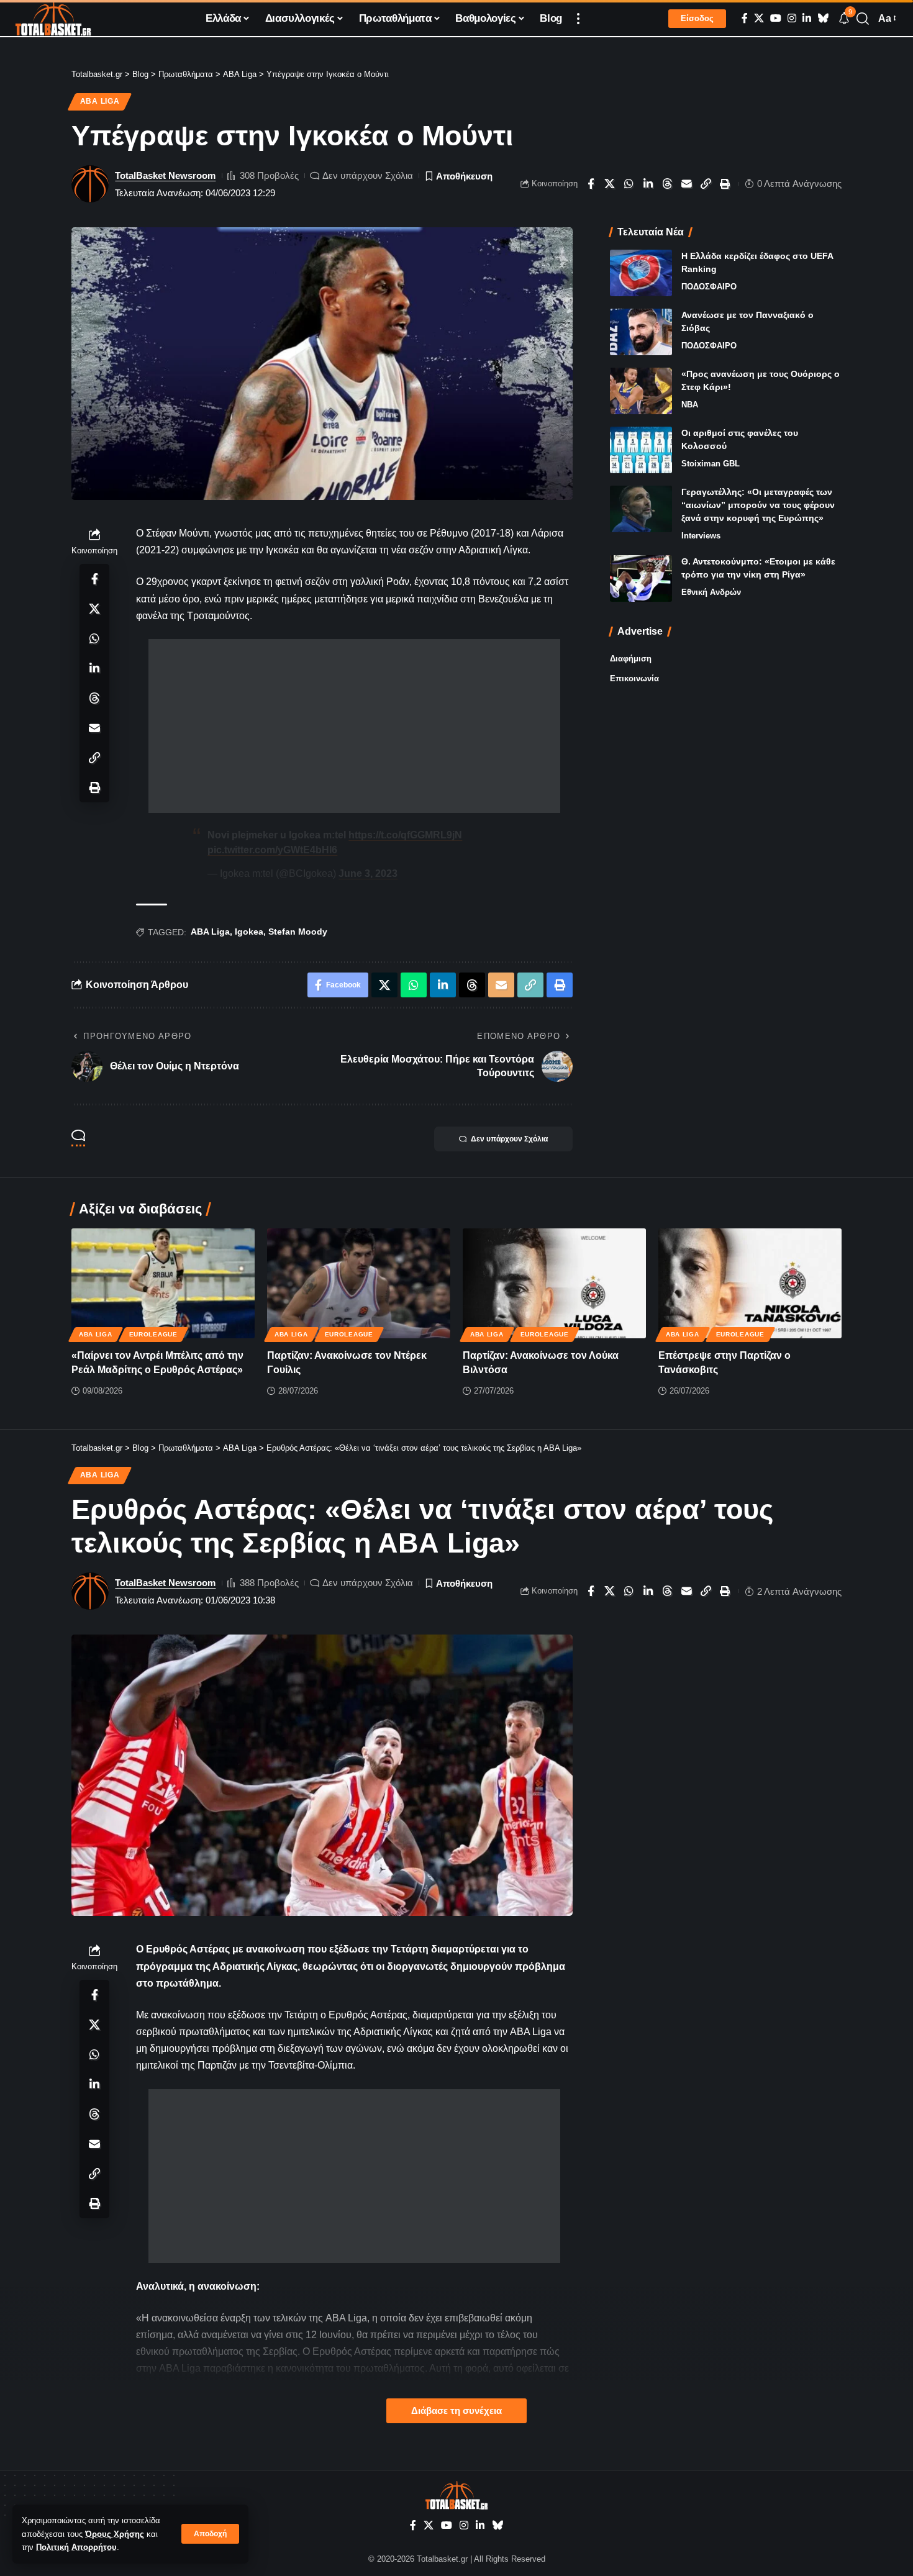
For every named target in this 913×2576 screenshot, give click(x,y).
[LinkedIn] (807, 18)
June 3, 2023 (368, 873)
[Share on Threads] (668, 184)
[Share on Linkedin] (648, 184)
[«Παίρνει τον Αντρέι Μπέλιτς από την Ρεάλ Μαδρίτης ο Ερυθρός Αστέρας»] (163, 1283)
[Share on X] (610, 184)
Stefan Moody (298, 932)
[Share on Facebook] (591, 184)
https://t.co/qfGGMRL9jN (405, 835)
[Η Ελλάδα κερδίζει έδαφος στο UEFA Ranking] (641, 273)
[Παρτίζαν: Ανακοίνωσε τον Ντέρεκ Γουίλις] (359, 1283)
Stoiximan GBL (711, 464)
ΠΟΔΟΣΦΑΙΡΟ (709, 287)
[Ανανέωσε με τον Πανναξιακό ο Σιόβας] (641, 332)
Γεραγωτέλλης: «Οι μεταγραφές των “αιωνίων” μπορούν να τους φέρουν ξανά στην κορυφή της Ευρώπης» (758, 505)
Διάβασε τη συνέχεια (457, 2411)
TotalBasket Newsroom (165, 175)
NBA (690, 405)
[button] (210, 2534)
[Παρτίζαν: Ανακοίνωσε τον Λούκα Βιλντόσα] (554, 1283)
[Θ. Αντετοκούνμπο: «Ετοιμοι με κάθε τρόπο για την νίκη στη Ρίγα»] (641, 578)
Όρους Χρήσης (115, 2534)
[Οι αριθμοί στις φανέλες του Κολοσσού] (641, 450)
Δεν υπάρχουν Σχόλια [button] (509, 1139)
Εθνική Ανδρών (711, 592)
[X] (759, 18)
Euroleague (153, 1334)
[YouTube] (776, 18)
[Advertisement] (354, 726)
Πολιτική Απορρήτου (76, 2547)
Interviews (701, 536)
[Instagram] (792, 18)
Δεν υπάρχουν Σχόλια (368, 175)
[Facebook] (745, 18)
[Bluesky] (823, 18)
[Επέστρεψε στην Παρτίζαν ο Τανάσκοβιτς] (750, 1283)
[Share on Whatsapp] (629, 184)
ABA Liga (100, 101)
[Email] (687, 184)
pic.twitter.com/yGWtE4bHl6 (272, 850)
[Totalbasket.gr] (53, 19)
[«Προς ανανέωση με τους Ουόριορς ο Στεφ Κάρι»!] (641, 391)
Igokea (249, 932)
